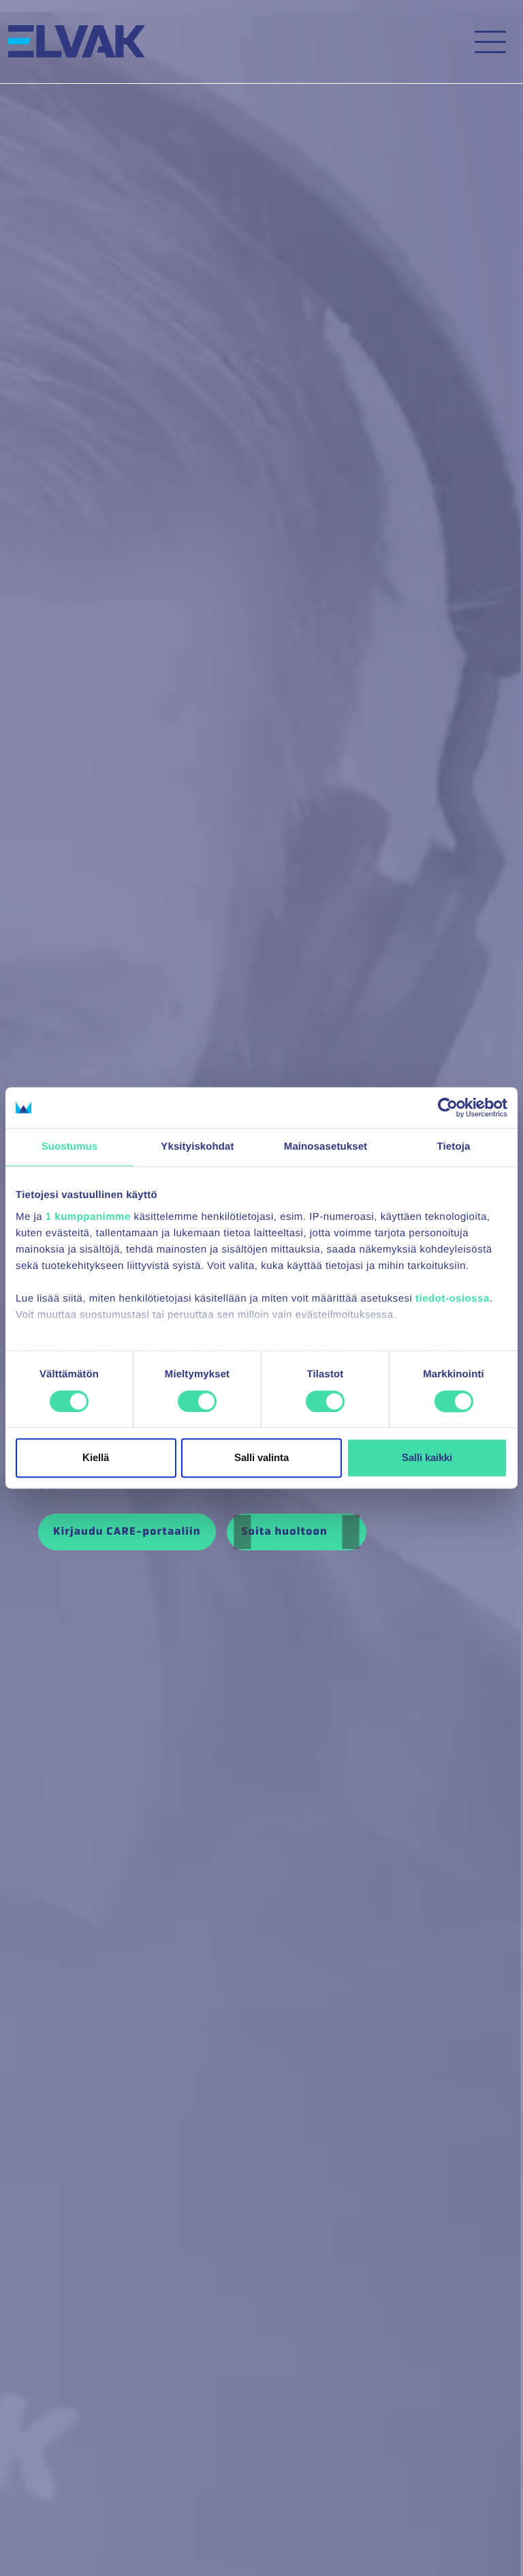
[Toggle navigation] (490, 42)
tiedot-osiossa (453, 1299)
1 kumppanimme (88, 1217)
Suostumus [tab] (70, 1147)
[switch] (197, 1401)
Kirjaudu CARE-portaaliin (127, 1532)
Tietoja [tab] (454, 1147)
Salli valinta (261, 1458)
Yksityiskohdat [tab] (197, 1147)
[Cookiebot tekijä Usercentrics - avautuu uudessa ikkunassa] (448, 1107)
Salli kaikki (427, 1458)
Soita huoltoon (286, 1532)
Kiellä (96, 1458)
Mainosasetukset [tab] (326, 1147)
